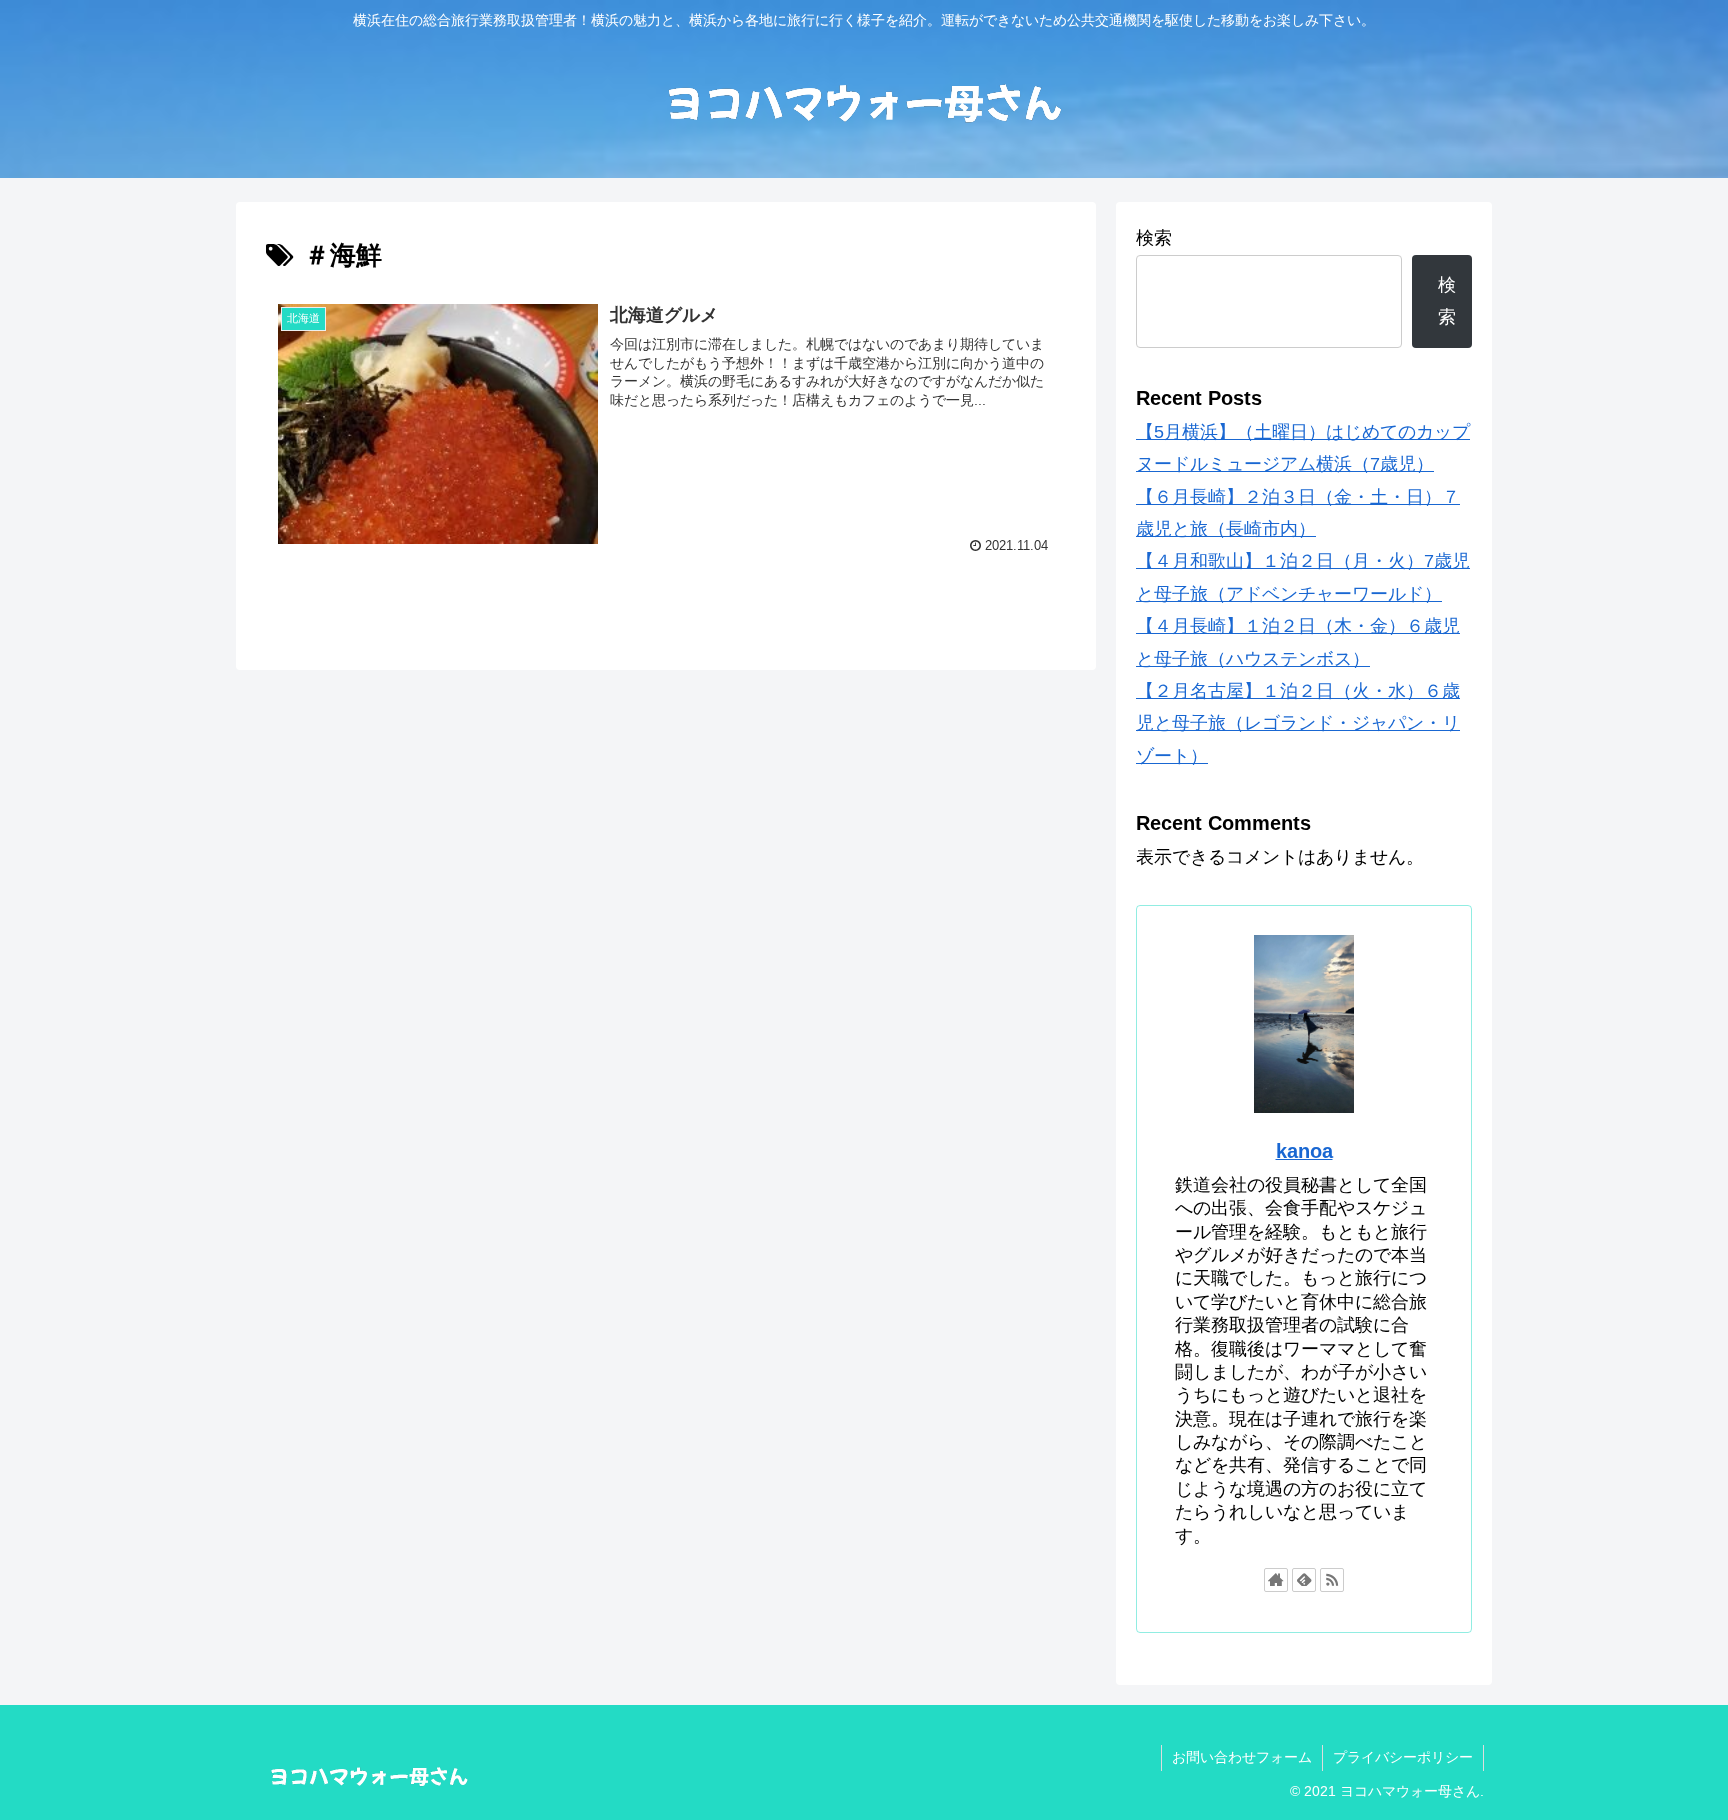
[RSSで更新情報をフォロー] (1332, 1580)
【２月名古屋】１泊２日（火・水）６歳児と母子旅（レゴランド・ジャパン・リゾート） (1298, 723)
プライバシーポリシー (1403, 1757)
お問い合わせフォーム (1242, 1757)
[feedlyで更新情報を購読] (1304, 1580)
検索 (1154, 238)
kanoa (1304, 1151)
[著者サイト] (1276, 1580)
